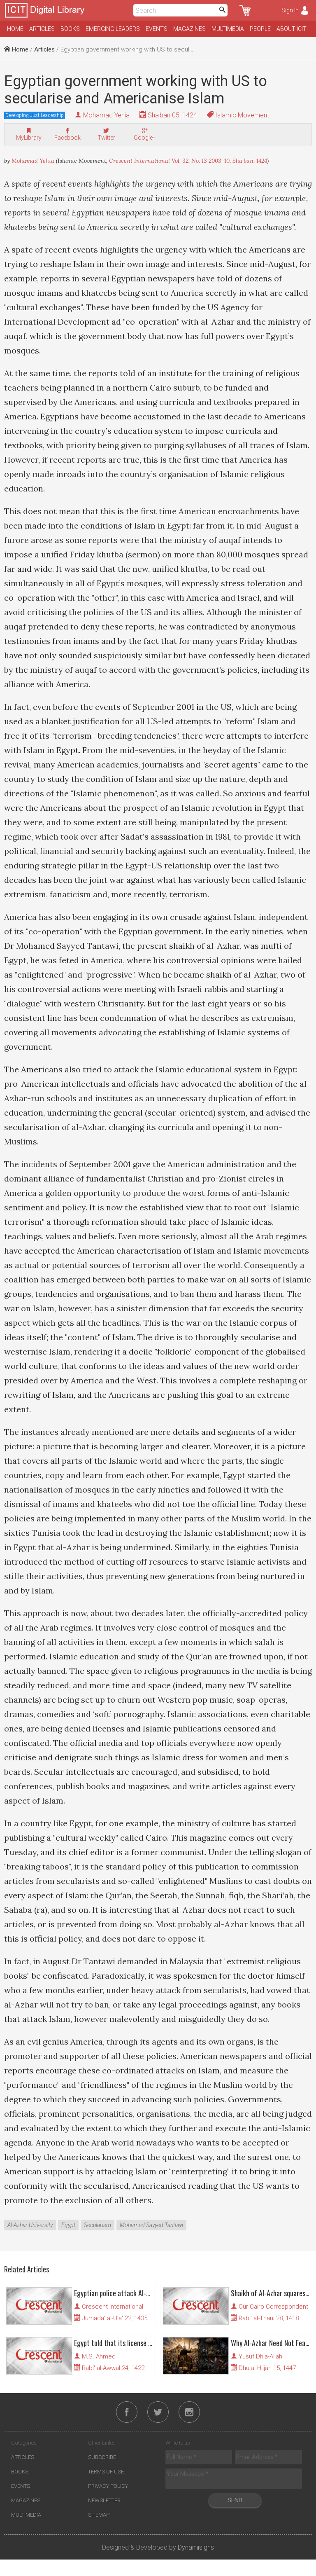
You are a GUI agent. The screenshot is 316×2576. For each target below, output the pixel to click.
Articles (42, 29)
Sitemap (99, 2515)
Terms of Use (106, 2472)
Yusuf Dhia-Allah (260, 2356)
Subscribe (102, 2457)
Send (235, 2500)
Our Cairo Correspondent (273, 2307)
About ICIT (292, 29)
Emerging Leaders (113, 29)
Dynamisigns (196, 2547)
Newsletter (104, 2500)
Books (70, 29)
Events (157, 29)
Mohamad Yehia (106, 115)
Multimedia (228, 29)
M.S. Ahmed (99, 2356)
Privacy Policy (108, 2486)
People (260, 29)
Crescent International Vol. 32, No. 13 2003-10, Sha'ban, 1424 (188, 161)
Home (15, 29)
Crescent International (113, 2307)
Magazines (189, 29)
